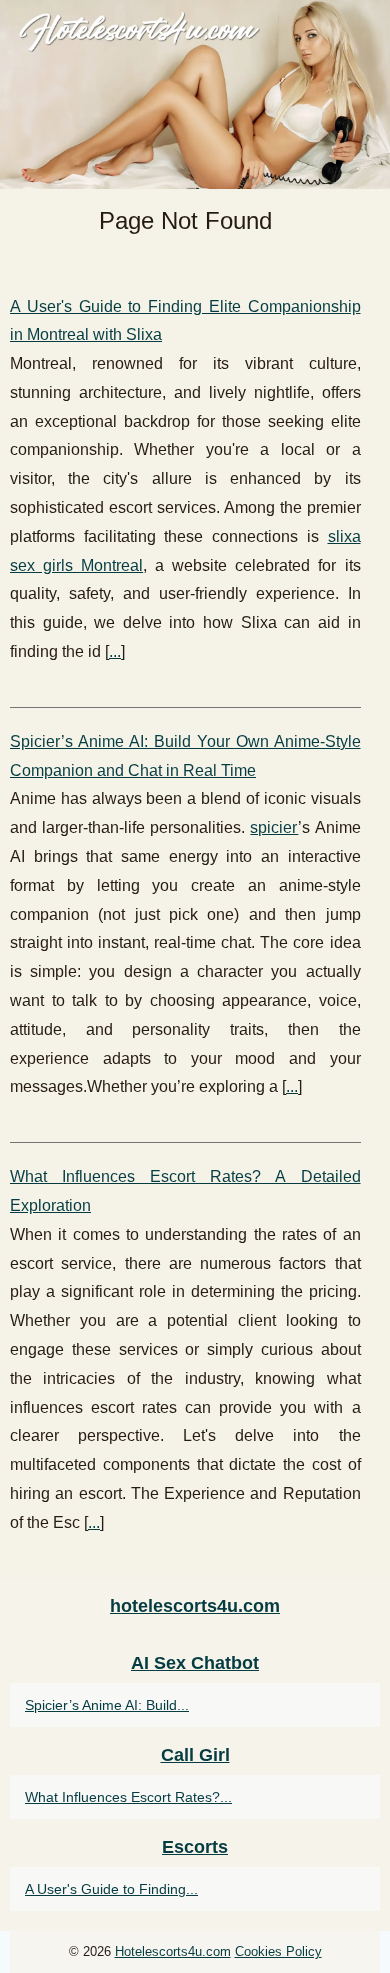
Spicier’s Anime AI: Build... (107, 1705)
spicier (274, 827)
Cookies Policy (278, 1951)
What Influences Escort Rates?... (128, 1797)
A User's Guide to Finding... (111, 1889)
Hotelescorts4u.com (173, 1951)
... (115, 651)
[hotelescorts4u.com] (195, 94)
